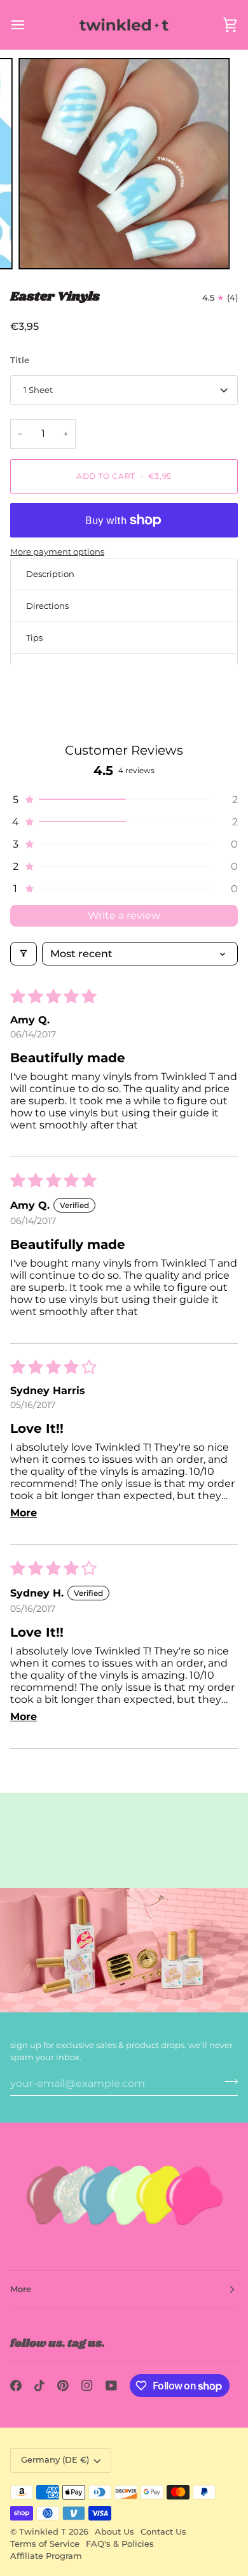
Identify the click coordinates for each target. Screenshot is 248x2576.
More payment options (57, 551)
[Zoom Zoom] (124, 164)
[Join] (227, 2082)
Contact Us (163, 2532)
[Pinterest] (63, 2386)
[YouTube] (111, 2386)
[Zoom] (42, 246)
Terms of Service (45, 2544)
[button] (124, 800)
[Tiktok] (39, 2386)
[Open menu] (29, 25)
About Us (114, 2532)
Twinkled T (43, 2532)
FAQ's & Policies (120, 2544)
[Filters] (24, 954)
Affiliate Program (46, 2556)
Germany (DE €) (55, 2460)
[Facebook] (16, 2386)
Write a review (124, 915)
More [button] (21, 2289)
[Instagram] (87, 2386)
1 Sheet (38, 390)
